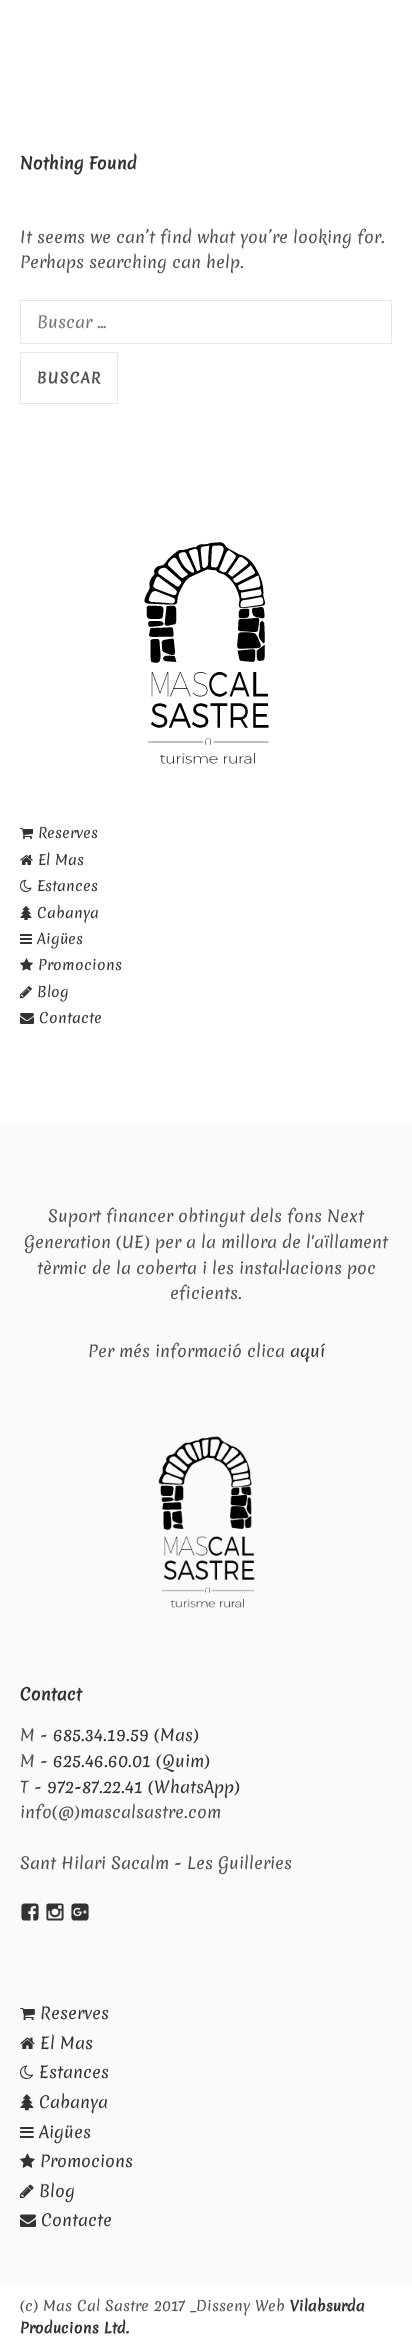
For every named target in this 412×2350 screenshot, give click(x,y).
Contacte (68, 1018)
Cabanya (65, 913)
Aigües (57, 939)
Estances (65, 886)
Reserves (65, 833)
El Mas (58, 860)
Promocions (77, 965)
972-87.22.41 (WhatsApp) (143, 1786)
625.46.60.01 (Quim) (131, 1760)
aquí (307, 1350)
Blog (50, 992)
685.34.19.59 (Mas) (126, 1734)
